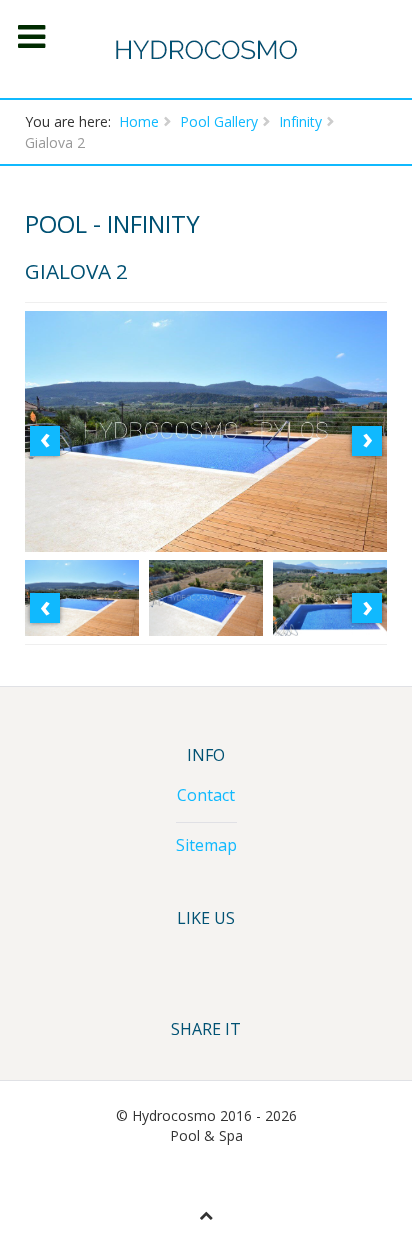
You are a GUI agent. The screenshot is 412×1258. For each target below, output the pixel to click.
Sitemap (206, 845)
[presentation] (45, 441)
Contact (206, 795)
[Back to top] (206, 1214)
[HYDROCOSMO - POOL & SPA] (206, 49)
